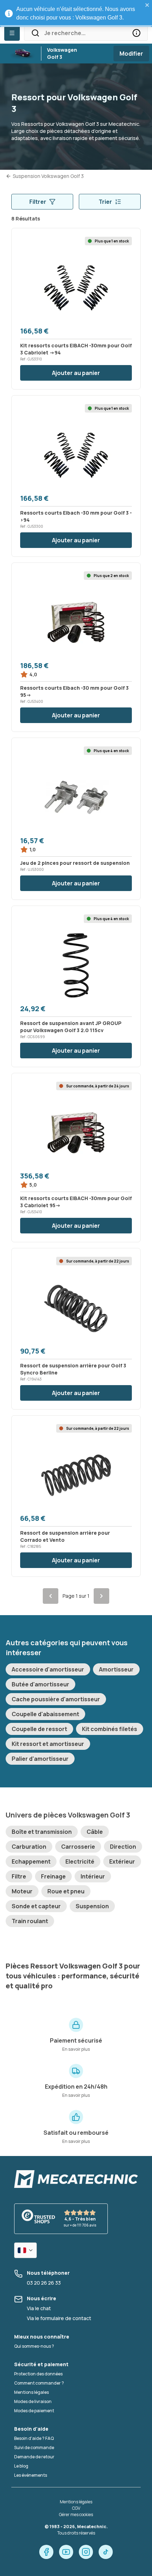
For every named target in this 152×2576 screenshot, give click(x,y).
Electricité (80, 1861)
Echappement (31, 1861)
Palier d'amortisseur (40, 1759)
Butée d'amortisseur (40, 1684)
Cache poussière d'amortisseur (56, 1699)
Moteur (22, 1891)
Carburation (29, 1847)
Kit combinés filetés (110, 1729)
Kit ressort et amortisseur (48, 1744)
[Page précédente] (51, 1596)
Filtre (19, 1876)
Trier (105, 202)
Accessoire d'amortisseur (48, 1669)
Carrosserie (78, 1847)
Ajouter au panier (76, 373)
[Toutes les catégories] (12, 33)
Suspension (92, 1906)
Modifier (131, 54)
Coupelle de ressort (39, 1729)
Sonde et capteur (36, 1906)
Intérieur (93, 1876)
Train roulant (30, 1921)
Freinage (53, 1876)
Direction (123, 1847)
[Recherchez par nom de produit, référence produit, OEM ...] (136, 33)
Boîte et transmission (42, 1832)
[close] (147, 5)
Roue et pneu (66, 1891)
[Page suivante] (101, 1596)
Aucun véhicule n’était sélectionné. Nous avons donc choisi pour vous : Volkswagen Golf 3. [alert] (76, 13)
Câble (95, 1832)
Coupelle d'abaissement (45, 1714)
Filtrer (38, 202)
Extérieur (122, 1861)
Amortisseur (116, 1669)
